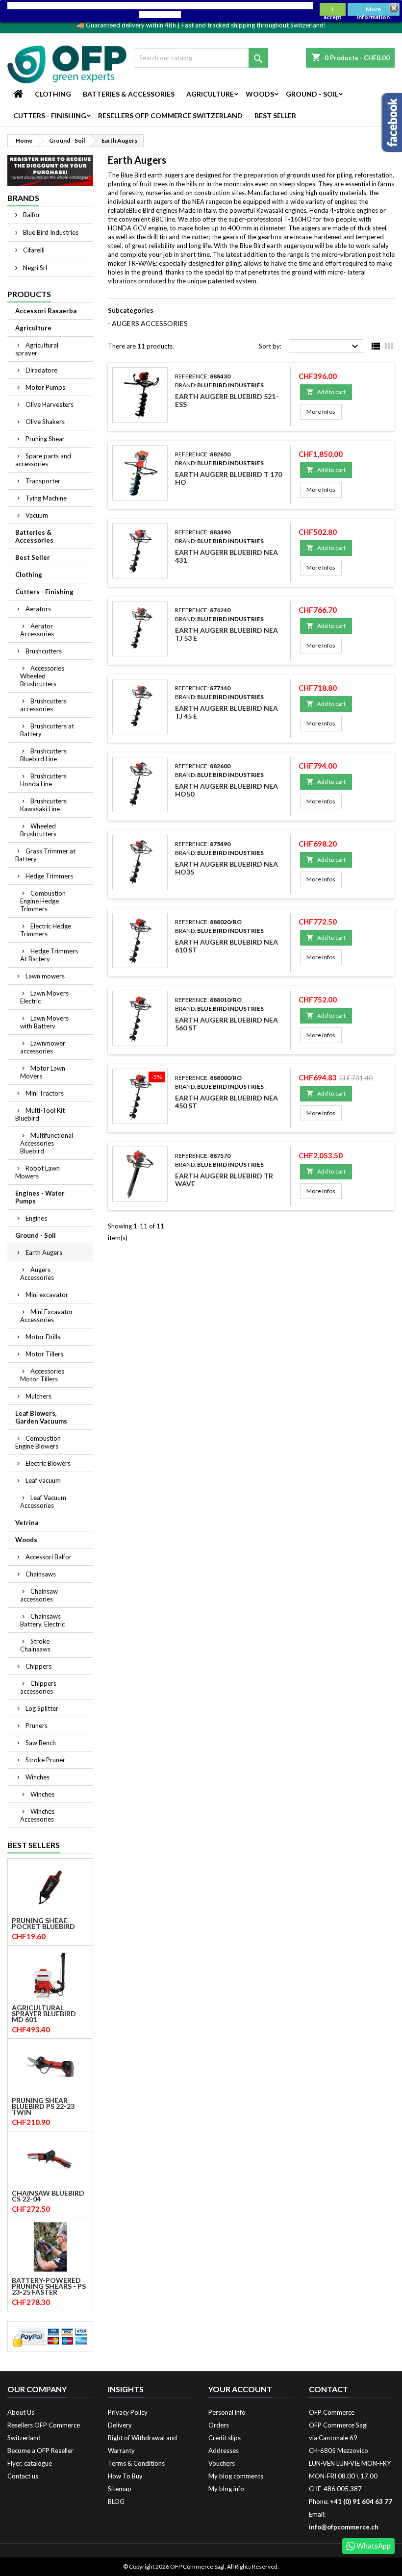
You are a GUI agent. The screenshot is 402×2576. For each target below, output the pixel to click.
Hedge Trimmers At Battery (49, 955)
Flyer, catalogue (30, 2463)
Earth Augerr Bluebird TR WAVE (224, 1180)
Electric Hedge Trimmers (46, 930)
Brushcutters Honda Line (43, 780)
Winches (38, 1777)
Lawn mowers (45, 976)
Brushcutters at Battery (47, 730)
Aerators (38, 609)
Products (29, 294)
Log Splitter (42, 1708)
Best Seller (275, 115)
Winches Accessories (37, 1815)
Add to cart (326, 392)
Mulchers (38, 1396)
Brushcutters (44, 651)
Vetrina (27, 1523)
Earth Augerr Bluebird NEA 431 (226, 556)
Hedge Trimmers (49, 876)
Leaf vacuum (43, 1480)
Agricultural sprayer (37, 349)
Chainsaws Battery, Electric (42, 1620)
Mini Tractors (45, 1093)
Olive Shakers (45, 422)
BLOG (116, 2501)
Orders (219, 2425)
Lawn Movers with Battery (44, 1022)
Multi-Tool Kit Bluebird (40, 1114)
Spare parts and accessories (43, 460)
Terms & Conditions (136, 2463)
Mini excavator (47, 1295)
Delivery (120, 2425)
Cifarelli (33, 250)
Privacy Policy (128, 2412)
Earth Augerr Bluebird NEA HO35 (226, 868)
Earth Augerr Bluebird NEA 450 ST (226, 1102)
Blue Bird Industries (50, 232)
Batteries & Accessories (129, 94)
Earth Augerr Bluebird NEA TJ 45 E (226, 712)
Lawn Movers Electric (44, 997)
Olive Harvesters (50, 404)
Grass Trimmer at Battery (45, 855)
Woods (260, 94)
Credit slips (225, 2438)
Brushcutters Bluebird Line (43, 755)
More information (373, 11)
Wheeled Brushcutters (38, 830)
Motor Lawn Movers (43, 1072)
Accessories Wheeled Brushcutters (42, 676)
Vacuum (37, 515)
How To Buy (125, 2476)
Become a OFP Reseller (40, 2451)
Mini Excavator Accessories (47, 1316)
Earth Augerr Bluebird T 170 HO (228, 478)
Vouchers (222, 2463)
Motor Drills (43, 1337)
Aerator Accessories (37, 630)
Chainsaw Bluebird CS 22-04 (48, 2196)
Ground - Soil (312, 94)
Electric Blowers (48, 1463)
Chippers (38, 1666)
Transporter (43, 481)
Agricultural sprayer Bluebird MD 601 (44, 2014)
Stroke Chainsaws (35, 1645)
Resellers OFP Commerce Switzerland (170, 115)
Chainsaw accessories (39, 1595)
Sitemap (120, 2489)
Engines (36, 1218)
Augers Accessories (37, 1274)
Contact (328, 2389)
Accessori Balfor (49, 1557)
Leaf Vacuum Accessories (43, 1501)
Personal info (227, 2412)
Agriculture (210, 94)
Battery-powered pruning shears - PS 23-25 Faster (49, 2286)
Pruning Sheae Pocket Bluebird (43, 1924)
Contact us (23, 2476)
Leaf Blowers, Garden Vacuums (41, 1417)
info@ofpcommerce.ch (344, 2527)
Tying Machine (46, 498)
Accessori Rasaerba (46, 311)
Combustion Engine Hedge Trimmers (43, 901)
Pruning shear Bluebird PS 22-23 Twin (43, 2106)
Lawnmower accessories (43, 1047)
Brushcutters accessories (43, 705)
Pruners (37, 1726)
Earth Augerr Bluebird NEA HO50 (226, 790)
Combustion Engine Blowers (38, 1442)
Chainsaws (41, 1574)
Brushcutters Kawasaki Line (43, 805)
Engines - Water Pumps (40, 1197)
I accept (333, 11)
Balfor (31, 215)
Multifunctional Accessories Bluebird (47, 1143)
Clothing (53, 94)
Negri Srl (34, 268)
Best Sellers (34, 1845)
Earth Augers (44, 1252)
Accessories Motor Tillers (42, 1375)
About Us (21, 2412)
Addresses (224, 2451)
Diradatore (41, 370)
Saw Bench (41, 1743)
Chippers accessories (38, 1687)
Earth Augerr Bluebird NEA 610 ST (226, 946)
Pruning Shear (45, 439)
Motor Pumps (45, 387)
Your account (240, 2389)
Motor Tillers (44, 1354)
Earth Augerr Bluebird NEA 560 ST (226, 1024)
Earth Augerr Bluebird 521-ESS (227, 400)
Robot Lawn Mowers (38, 1172)
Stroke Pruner (45, 1760)
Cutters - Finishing (50, 115)
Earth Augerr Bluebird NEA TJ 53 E (226, 634)
